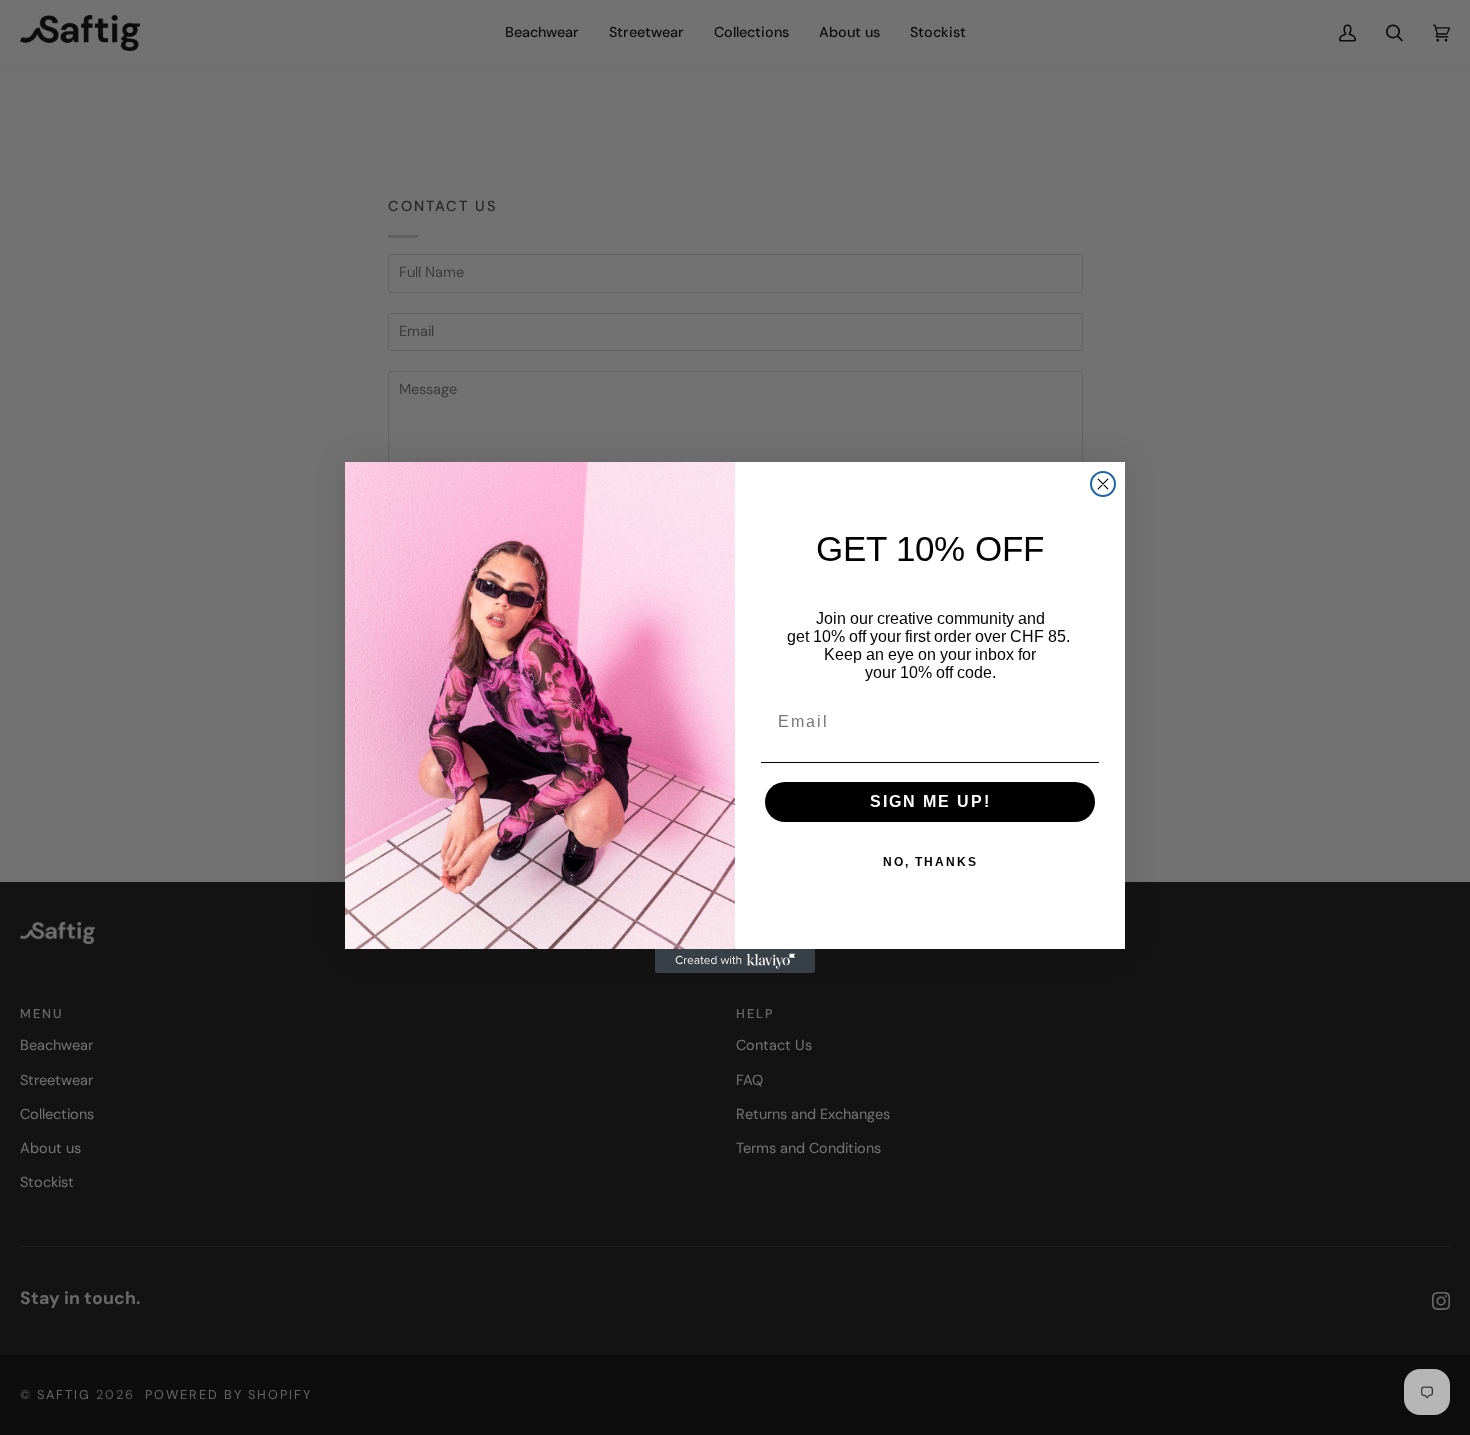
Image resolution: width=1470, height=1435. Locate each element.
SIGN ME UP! (930, 801)
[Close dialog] (1103, 484)
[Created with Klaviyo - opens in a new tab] (735, 961)
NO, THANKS (930, 862)
